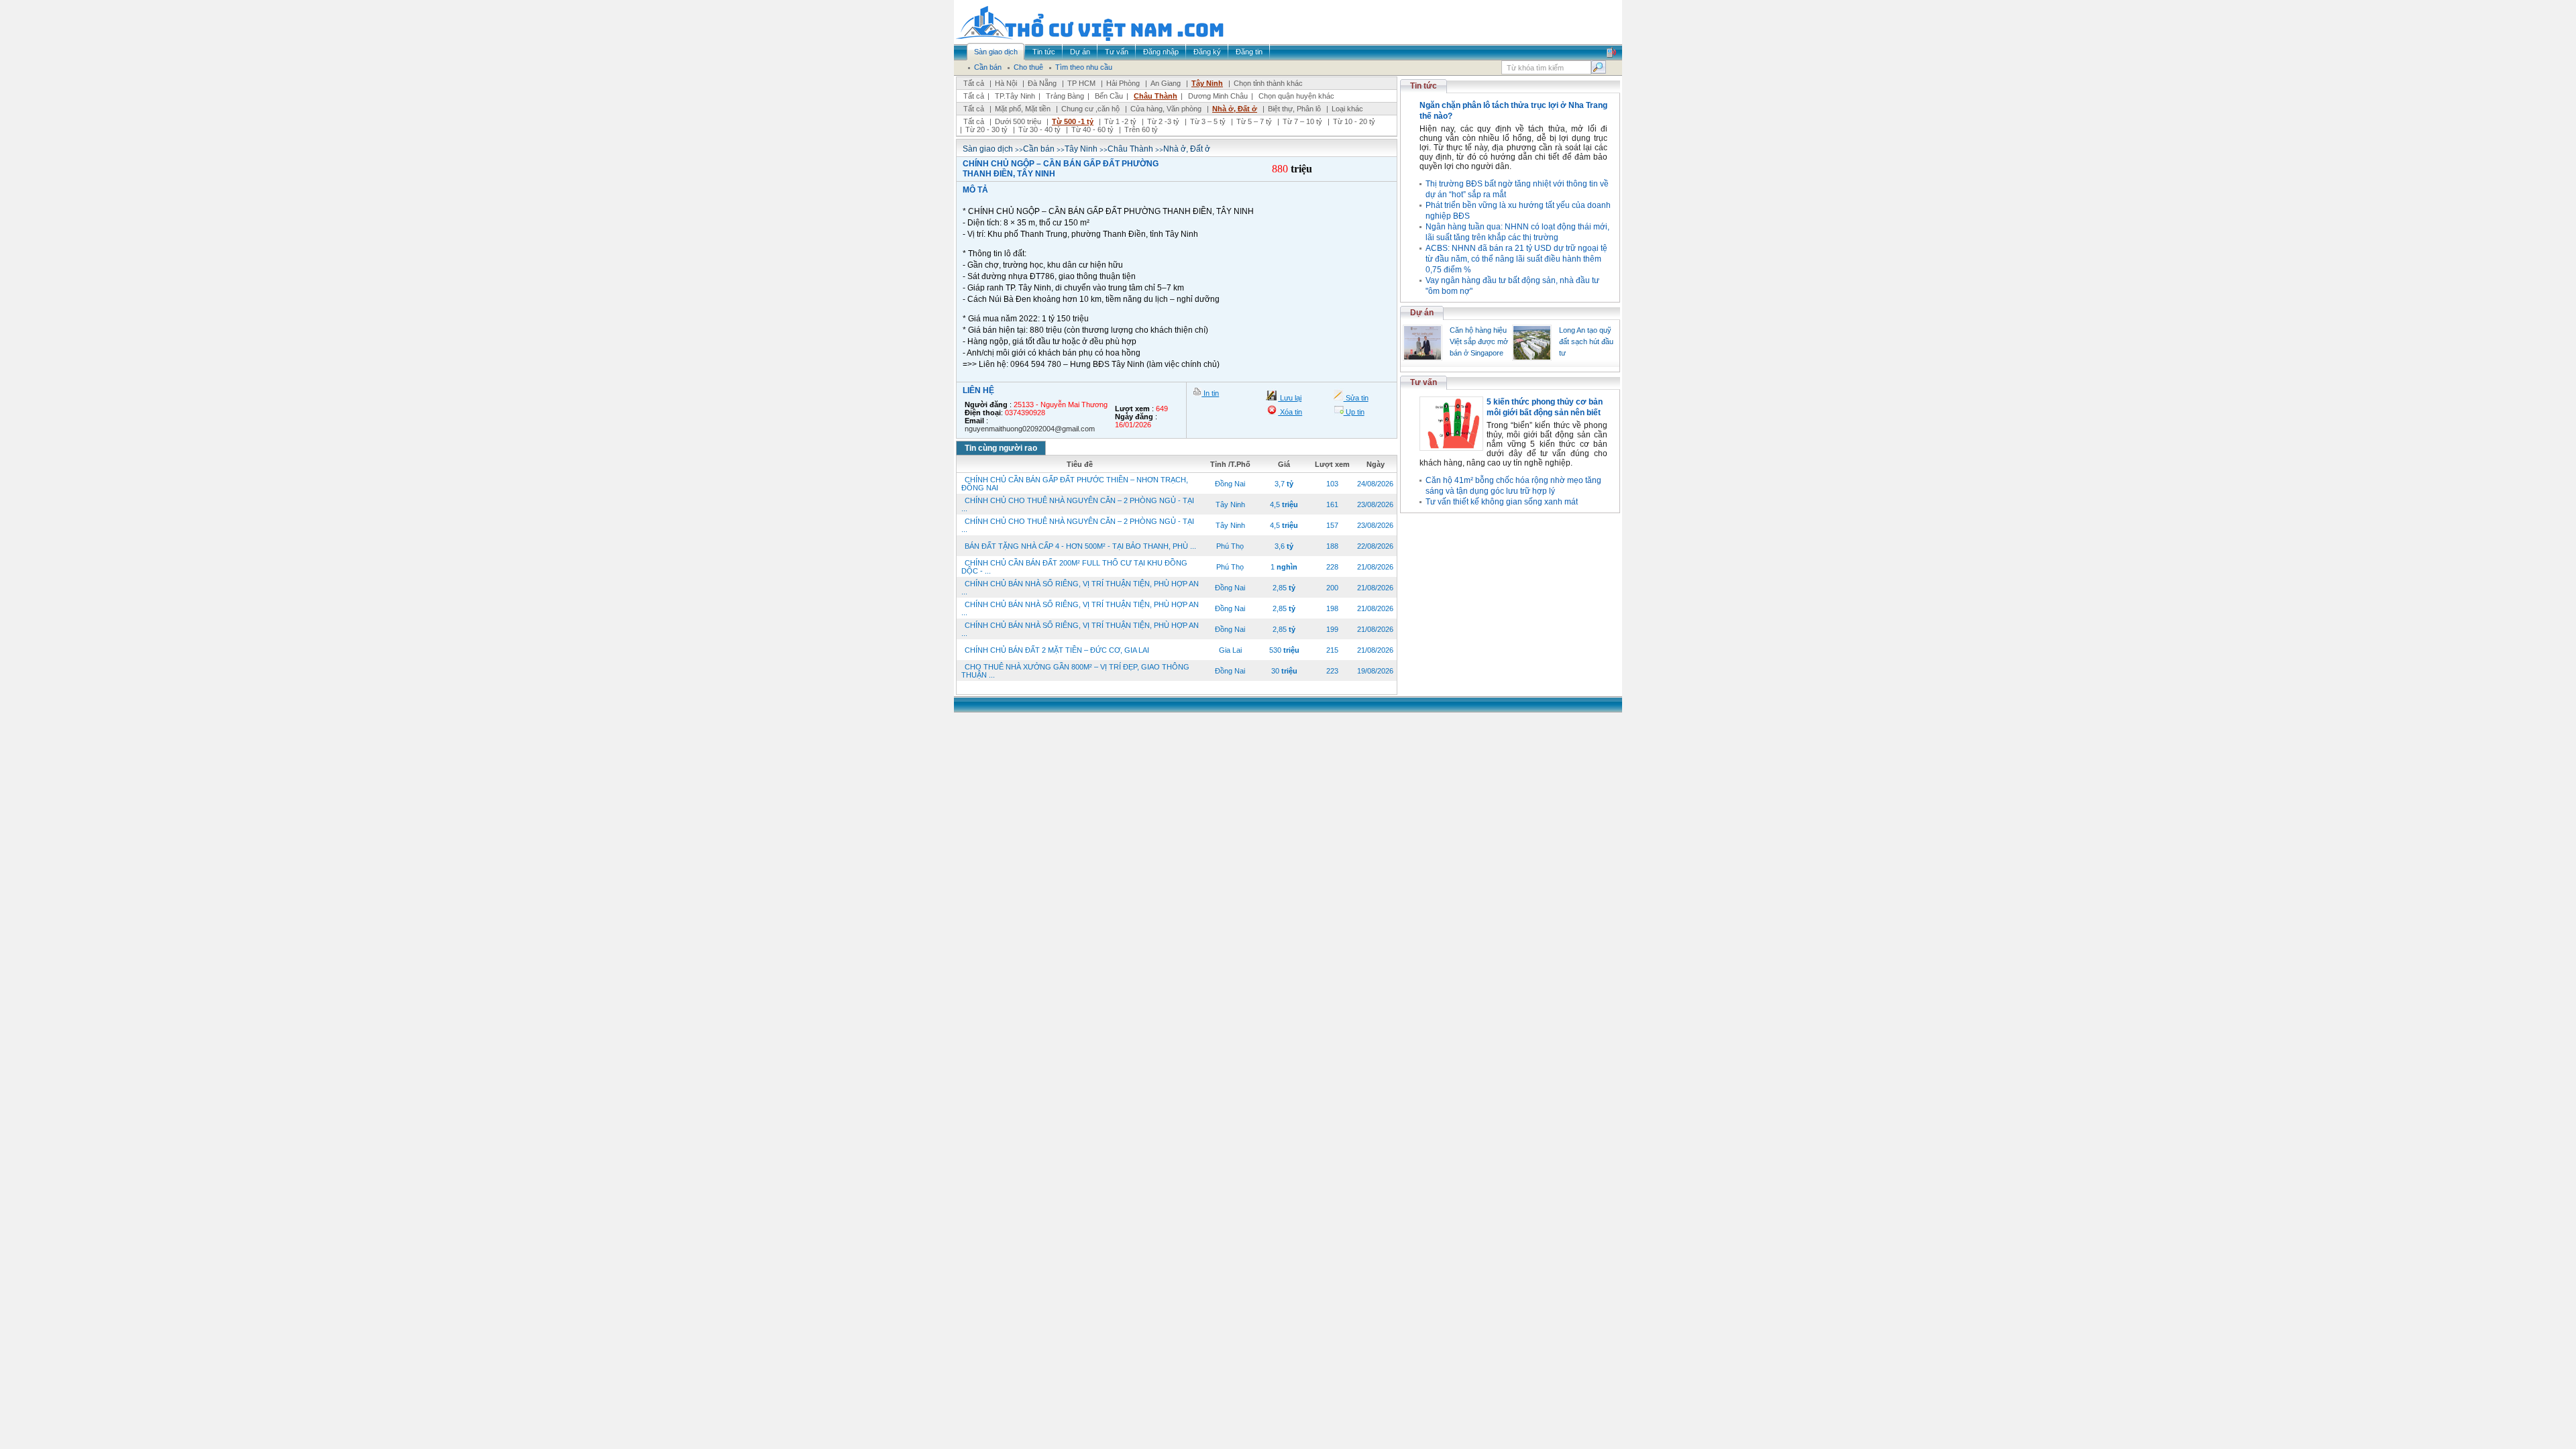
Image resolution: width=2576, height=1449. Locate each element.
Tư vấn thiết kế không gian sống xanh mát (1502, 502)
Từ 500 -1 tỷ (1073, 121)
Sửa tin (1356, 398)
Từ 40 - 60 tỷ (1092, 129)
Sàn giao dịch (988, 149)
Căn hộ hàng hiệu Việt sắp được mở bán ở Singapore (1479, 341)
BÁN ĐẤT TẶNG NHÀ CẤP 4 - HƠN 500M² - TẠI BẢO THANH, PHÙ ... (1080, 546)
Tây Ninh (1207, 83)
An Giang (1166, 83)
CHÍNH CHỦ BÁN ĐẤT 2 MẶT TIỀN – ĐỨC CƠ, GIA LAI (1057, 650)
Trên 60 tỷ (1141, 129)
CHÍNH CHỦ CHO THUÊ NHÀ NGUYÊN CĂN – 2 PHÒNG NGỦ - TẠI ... (1078, 504)
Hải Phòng (1123, 83)
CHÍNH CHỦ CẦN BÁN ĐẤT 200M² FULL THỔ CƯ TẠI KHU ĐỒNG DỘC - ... (1074, 567)
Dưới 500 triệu (1018, 121)
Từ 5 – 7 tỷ (1254, 121)
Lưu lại (1290, 398)
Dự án (1422, 313)
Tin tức (1424, 86)
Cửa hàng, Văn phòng (1166, 109)
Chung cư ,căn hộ (1090, 109)
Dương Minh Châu (1218, 96)
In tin (1210, 393)
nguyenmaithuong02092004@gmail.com (1030, 429)
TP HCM (1081, 83)
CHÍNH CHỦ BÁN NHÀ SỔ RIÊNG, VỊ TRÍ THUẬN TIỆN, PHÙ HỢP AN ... (1080, 588)
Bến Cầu (1109, 96)
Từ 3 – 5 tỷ (1208, 121)
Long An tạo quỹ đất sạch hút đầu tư (1586, 341)
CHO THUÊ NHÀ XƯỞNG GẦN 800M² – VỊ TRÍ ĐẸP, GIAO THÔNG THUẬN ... (1075, 671)
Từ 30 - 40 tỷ (1039, 129)
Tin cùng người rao (1001, 448)
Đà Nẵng (1042, 83)
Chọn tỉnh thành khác (1268, 83)
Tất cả (974, 83)
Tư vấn (1424, 382)
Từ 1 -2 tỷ (1120, 121)
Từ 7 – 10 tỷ (1302, 121)
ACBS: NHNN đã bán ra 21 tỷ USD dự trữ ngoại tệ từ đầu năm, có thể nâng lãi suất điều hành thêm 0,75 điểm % (1516, 259)
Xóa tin (1290, 412)
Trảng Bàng (1065, 96)
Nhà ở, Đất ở (1235, 109)
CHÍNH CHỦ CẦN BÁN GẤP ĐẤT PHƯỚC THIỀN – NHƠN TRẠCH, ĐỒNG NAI (1075, 484)
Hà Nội (1006, 83)
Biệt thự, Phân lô (1294, 109)
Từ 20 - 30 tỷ (986, 129)
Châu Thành (1156, 96)
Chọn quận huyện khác (1296, 96)
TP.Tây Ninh (1015, 96)
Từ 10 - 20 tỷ (1354, 121)
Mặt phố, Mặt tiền (1023, 109)
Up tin (1354, 412)
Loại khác (1347, 109)
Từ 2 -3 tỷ (1163, 121)
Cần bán (1039, 149)
